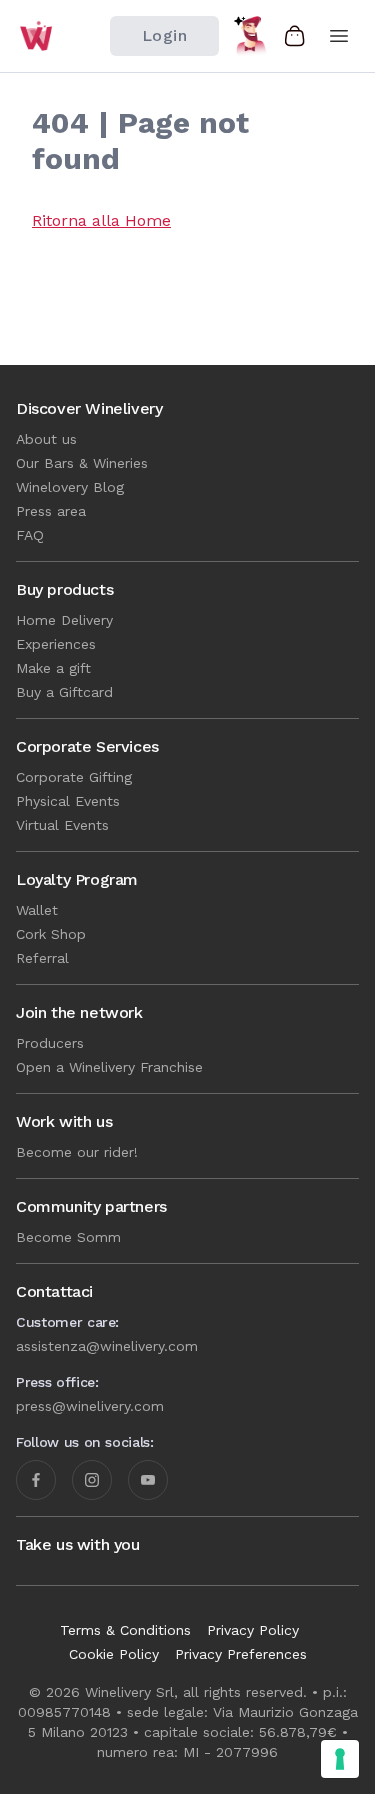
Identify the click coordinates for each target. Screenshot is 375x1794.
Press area (51, 511)
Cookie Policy (114, 1654)
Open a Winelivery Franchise (109, 1067)
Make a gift (53, 668)
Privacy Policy (253, 1630)
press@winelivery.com (90, 1406)
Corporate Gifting (74, 777)
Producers (50, 1043)
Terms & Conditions (125, 1630)
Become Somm (68, 1237)
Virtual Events (62, 825)
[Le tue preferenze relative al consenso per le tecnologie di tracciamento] (340, 1759)
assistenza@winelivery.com (107, 1346)
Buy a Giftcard (64, 692)
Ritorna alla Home (101, 220)
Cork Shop (51, 934)
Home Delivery (64, 620)
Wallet (37, 910)
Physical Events (68, 801)
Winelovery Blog (70, 487)
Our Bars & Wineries (82, 463)
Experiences (56, 644)
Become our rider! (77, 1152)
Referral (42, 958)
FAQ (30, 535)
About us (46, 439)
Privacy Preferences (241, 1654)
